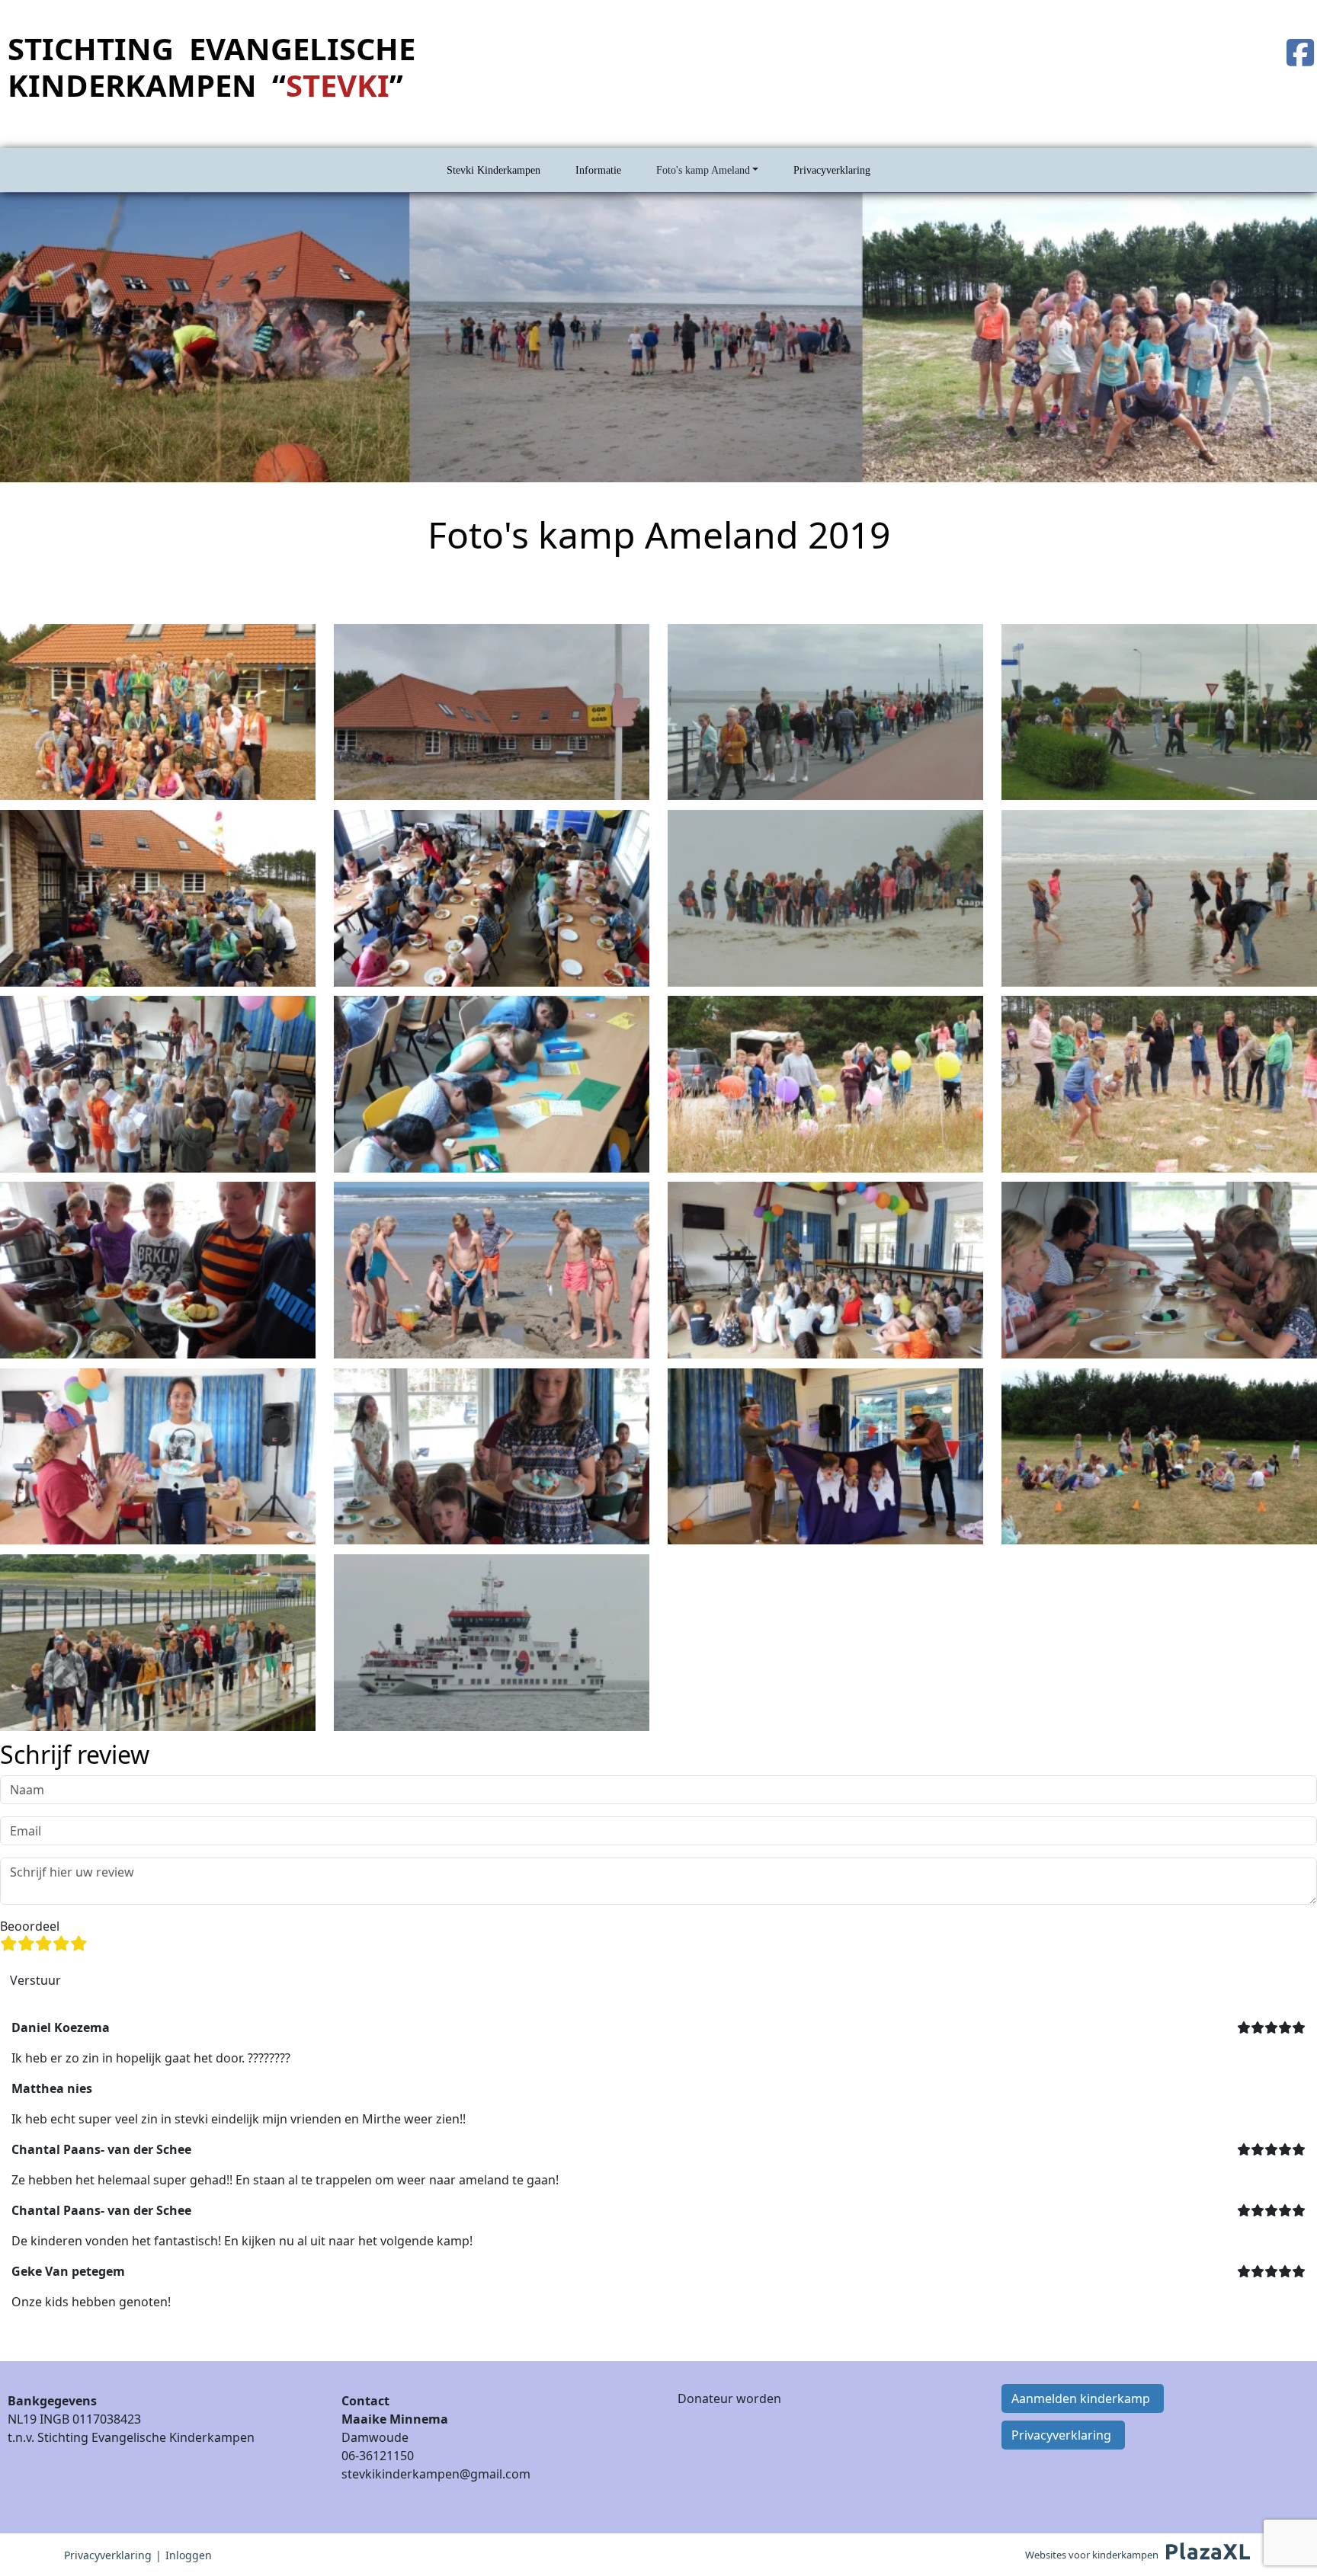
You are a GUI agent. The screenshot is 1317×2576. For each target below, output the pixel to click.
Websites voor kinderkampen (1092, 2555)
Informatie (598, 170)
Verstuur (35, 1980)
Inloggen (189, 2555)
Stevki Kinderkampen (493, 170)
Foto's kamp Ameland (703, 170)
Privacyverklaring (832, 170)
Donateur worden (729, 2398)
